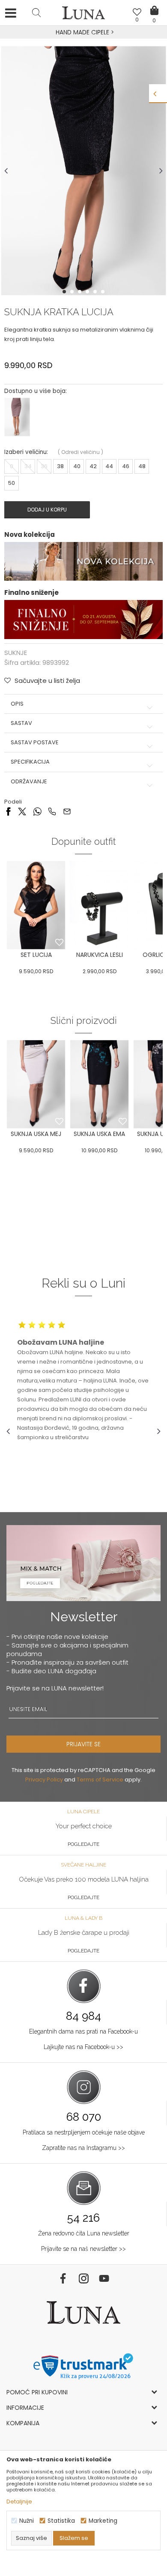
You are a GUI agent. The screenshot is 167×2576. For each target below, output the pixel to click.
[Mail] (67, 811)
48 (142, 466)
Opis (17, 704)
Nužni (27, 2521)
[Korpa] (154, 4)
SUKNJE (16, 653)
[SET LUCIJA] (36, 905)
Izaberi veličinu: (26, 452)
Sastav (21, 723)
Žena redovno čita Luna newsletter (84, 2233)
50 (12, 483)
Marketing (103, 2521)
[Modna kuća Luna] (83, 15)
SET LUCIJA (36, 955)
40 (77, 466)
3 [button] (81, 292)
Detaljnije (19, 2501)
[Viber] (52, 811)
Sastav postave (35, 743)
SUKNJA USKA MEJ (36, 1134)
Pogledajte (83, 1844)
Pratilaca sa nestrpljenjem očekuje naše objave (84, 2132)
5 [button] (96, 292)
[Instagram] (83, 2278)
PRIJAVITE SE (83, 1744)
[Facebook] (8, 811)
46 (126, 466)
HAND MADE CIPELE (83, 32)
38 (60, 466)
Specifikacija (30, 762)
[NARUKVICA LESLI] (99, 905)
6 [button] (104, 292)
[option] (83, 33)
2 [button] (73, 292)
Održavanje (29, 782)
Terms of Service (100, 1780)
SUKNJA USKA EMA (99, 1134)
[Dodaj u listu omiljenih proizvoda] (59, 943)
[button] (36, 12)
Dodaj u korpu (47, 510)
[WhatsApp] (37, 811)
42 (93, 466)
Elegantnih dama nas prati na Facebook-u (83, 2031)
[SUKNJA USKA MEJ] (36, 1084)
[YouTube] (104, 2278)
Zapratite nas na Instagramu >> (83, 2148)
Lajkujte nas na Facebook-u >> (83, 2047)
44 (109, 466)
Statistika (61, 2521)
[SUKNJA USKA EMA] (99, 1084)
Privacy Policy (44, 1780)
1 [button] (65, 292)
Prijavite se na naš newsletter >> (83, 2249)
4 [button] (88, 292)
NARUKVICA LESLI (100, 955)
